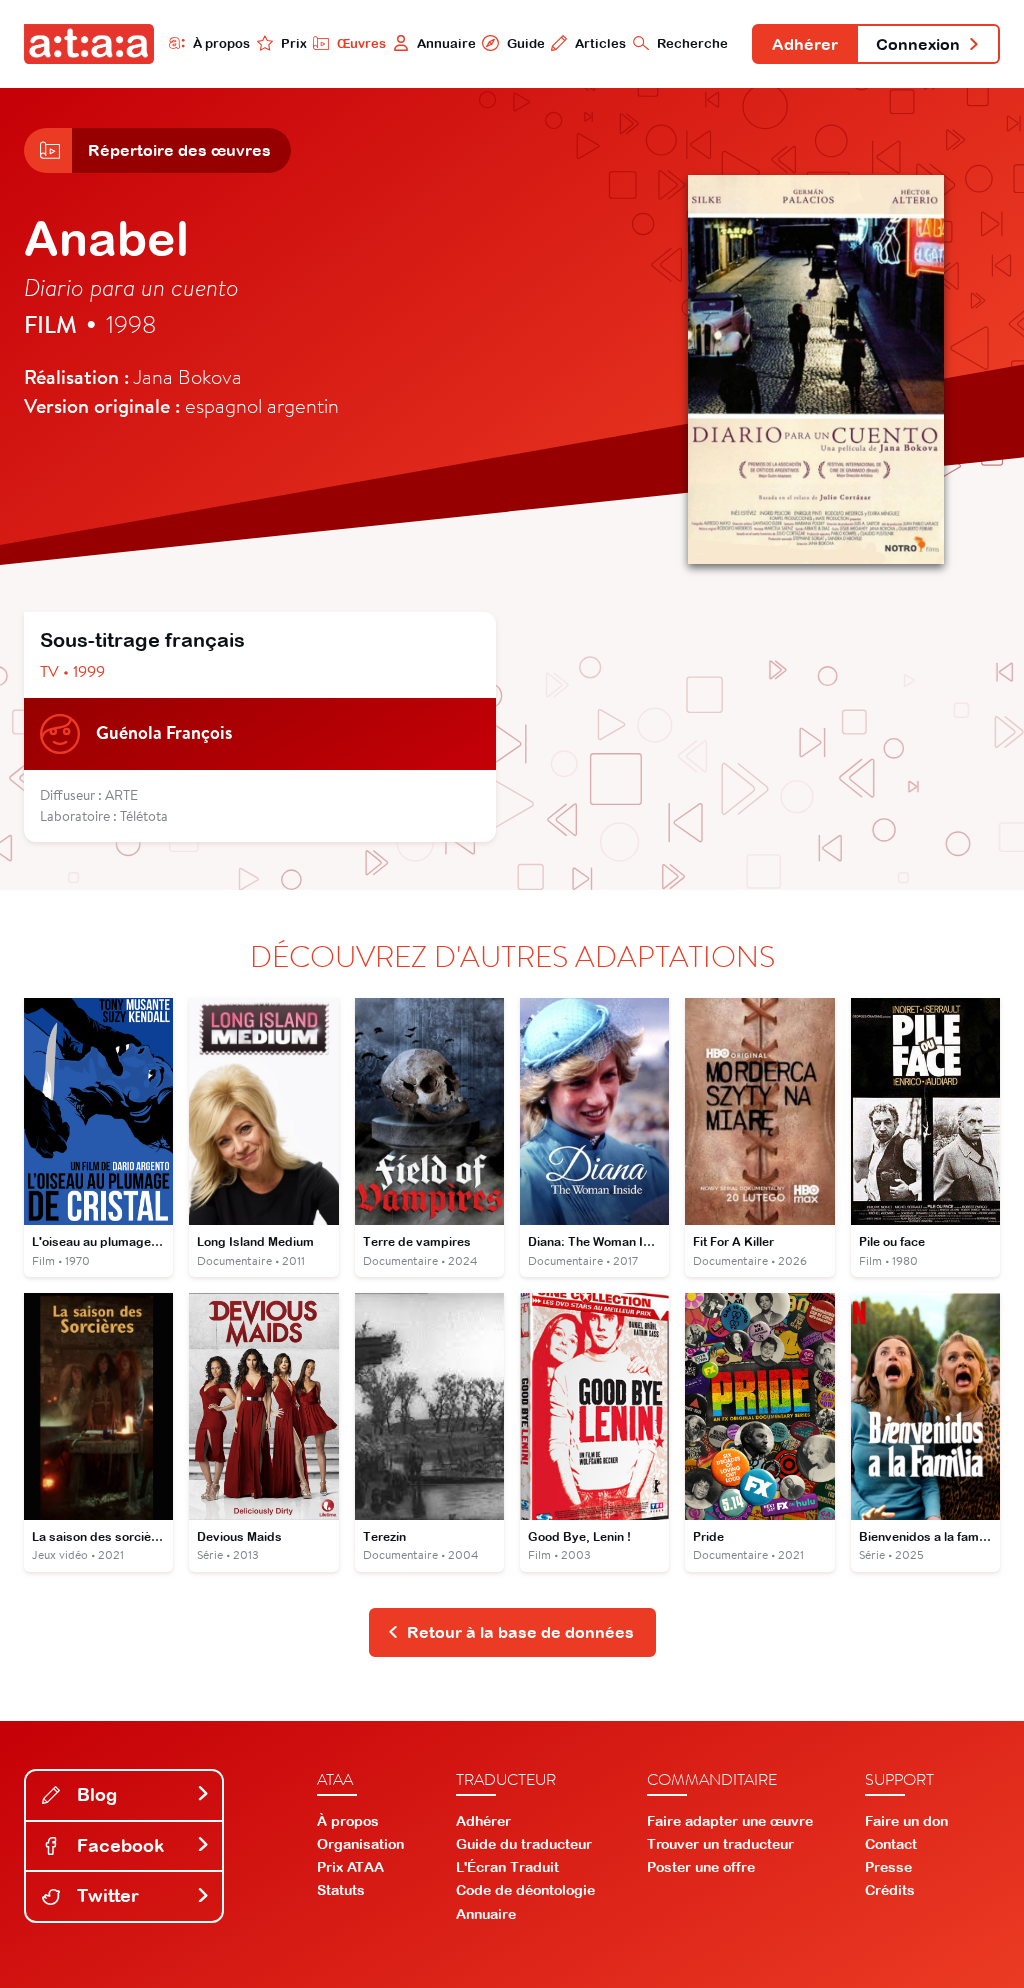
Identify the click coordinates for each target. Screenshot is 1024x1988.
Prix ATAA (350, 1867)
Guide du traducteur (524, 1844)
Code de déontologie (525, 1890)
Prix (294, 43)
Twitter (105, 1895)
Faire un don (906, 1821)
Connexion (918, 44)
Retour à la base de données (520, 1632)
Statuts (341, 1890)
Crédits (890, 1890)
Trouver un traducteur (720, 1844)
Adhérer (805, 44)
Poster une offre (701, 1867)
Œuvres (361, 43)
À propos (221, 43)
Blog (94, 1794)
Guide (525, 43)
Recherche (692, 43)
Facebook (118, 1845)
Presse (888, 1867)
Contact (891, 1844)
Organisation (360, 1844)
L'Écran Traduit (507, 1867)
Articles (600, 43)
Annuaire (446, 43)
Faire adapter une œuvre (730, 1821)
